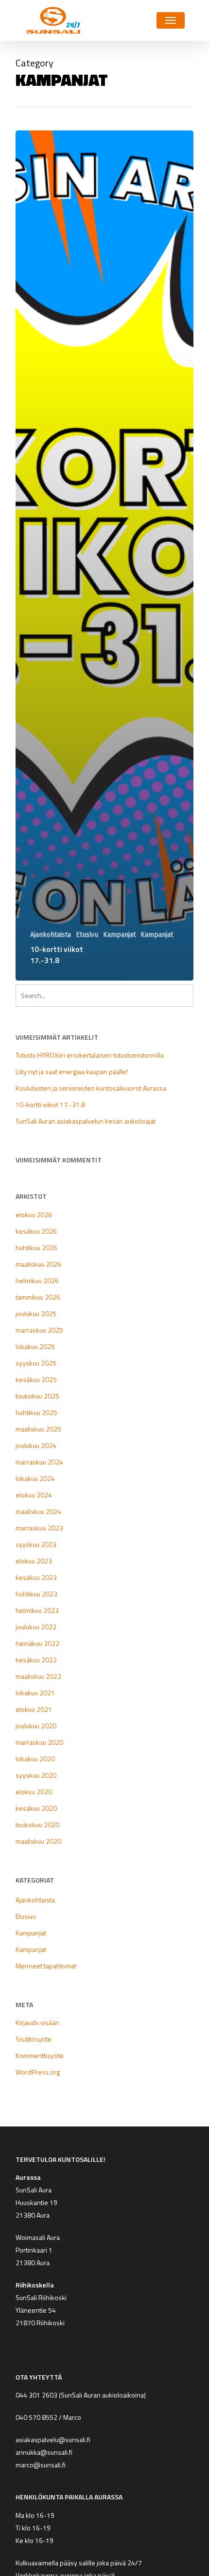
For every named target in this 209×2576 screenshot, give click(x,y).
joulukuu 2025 (36, 1313)
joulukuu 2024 (36, 1445)
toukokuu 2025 (37, 1396)
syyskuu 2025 (36, 1363)
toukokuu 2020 (37, 1825)
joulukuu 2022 (36, 1627)
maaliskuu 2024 (38, 1511)
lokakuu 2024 (35, 1478)
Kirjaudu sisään (37, 2022)
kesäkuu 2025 (36, 1379)
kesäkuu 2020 (36, 1808)
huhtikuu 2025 (36, 1412)
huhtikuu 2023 (36, 1594)
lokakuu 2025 (35, 1346)
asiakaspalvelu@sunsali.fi (53, 2439)
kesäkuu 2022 (36, 1660)
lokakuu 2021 (35, 1693)
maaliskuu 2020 (38, 1841)
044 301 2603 (36, 2395)
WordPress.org (38, 2072)
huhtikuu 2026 (36, 1248)
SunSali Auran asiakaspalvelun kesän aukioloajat (86, 1121)
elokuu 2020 (34, 1792)
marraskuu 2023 (39, 1528)
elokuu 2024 (34, 1495)
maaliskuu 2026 (38, 1264)
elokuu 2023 (34, 1561)
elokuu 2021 (34, 1709)
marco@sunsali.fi (42, 2465)
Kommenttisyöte (40, 2055)
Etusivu (87, 935)
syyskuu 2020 (36, 1775)
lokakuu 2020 (35, 1759)
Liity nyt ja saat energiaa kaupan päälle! (72, 1071)
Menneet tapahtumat (46, 1966)
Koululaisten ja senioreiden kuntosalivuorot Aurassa (91, 1088)
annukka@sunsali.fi (44, 2452)
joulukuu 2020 (36, 1726)
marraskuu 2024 (39, 1462)
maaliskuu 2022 (38, 1676)
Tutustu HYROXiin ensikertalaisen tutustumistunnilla (90, 1055)
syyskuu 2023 (36, 1544)
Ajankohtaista (51, 935)
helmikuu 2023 (37, 1610)
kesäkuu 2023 (36, 1577)
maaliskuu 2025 (38, 1429)
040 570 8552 (36, 2417)
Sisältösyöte (34, 2039)
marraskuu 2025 (39, 1330)
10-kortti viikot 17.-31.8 (50, 1104)
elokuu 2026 (34, 1215)
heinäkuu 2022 (37, 1643)
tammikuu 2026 (38, 1297)
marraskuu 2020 (39, 1742)
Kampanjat (119, 935)
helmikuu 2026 (37, 1280)
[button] (171, 20)
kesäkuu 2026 (36, 1231)
